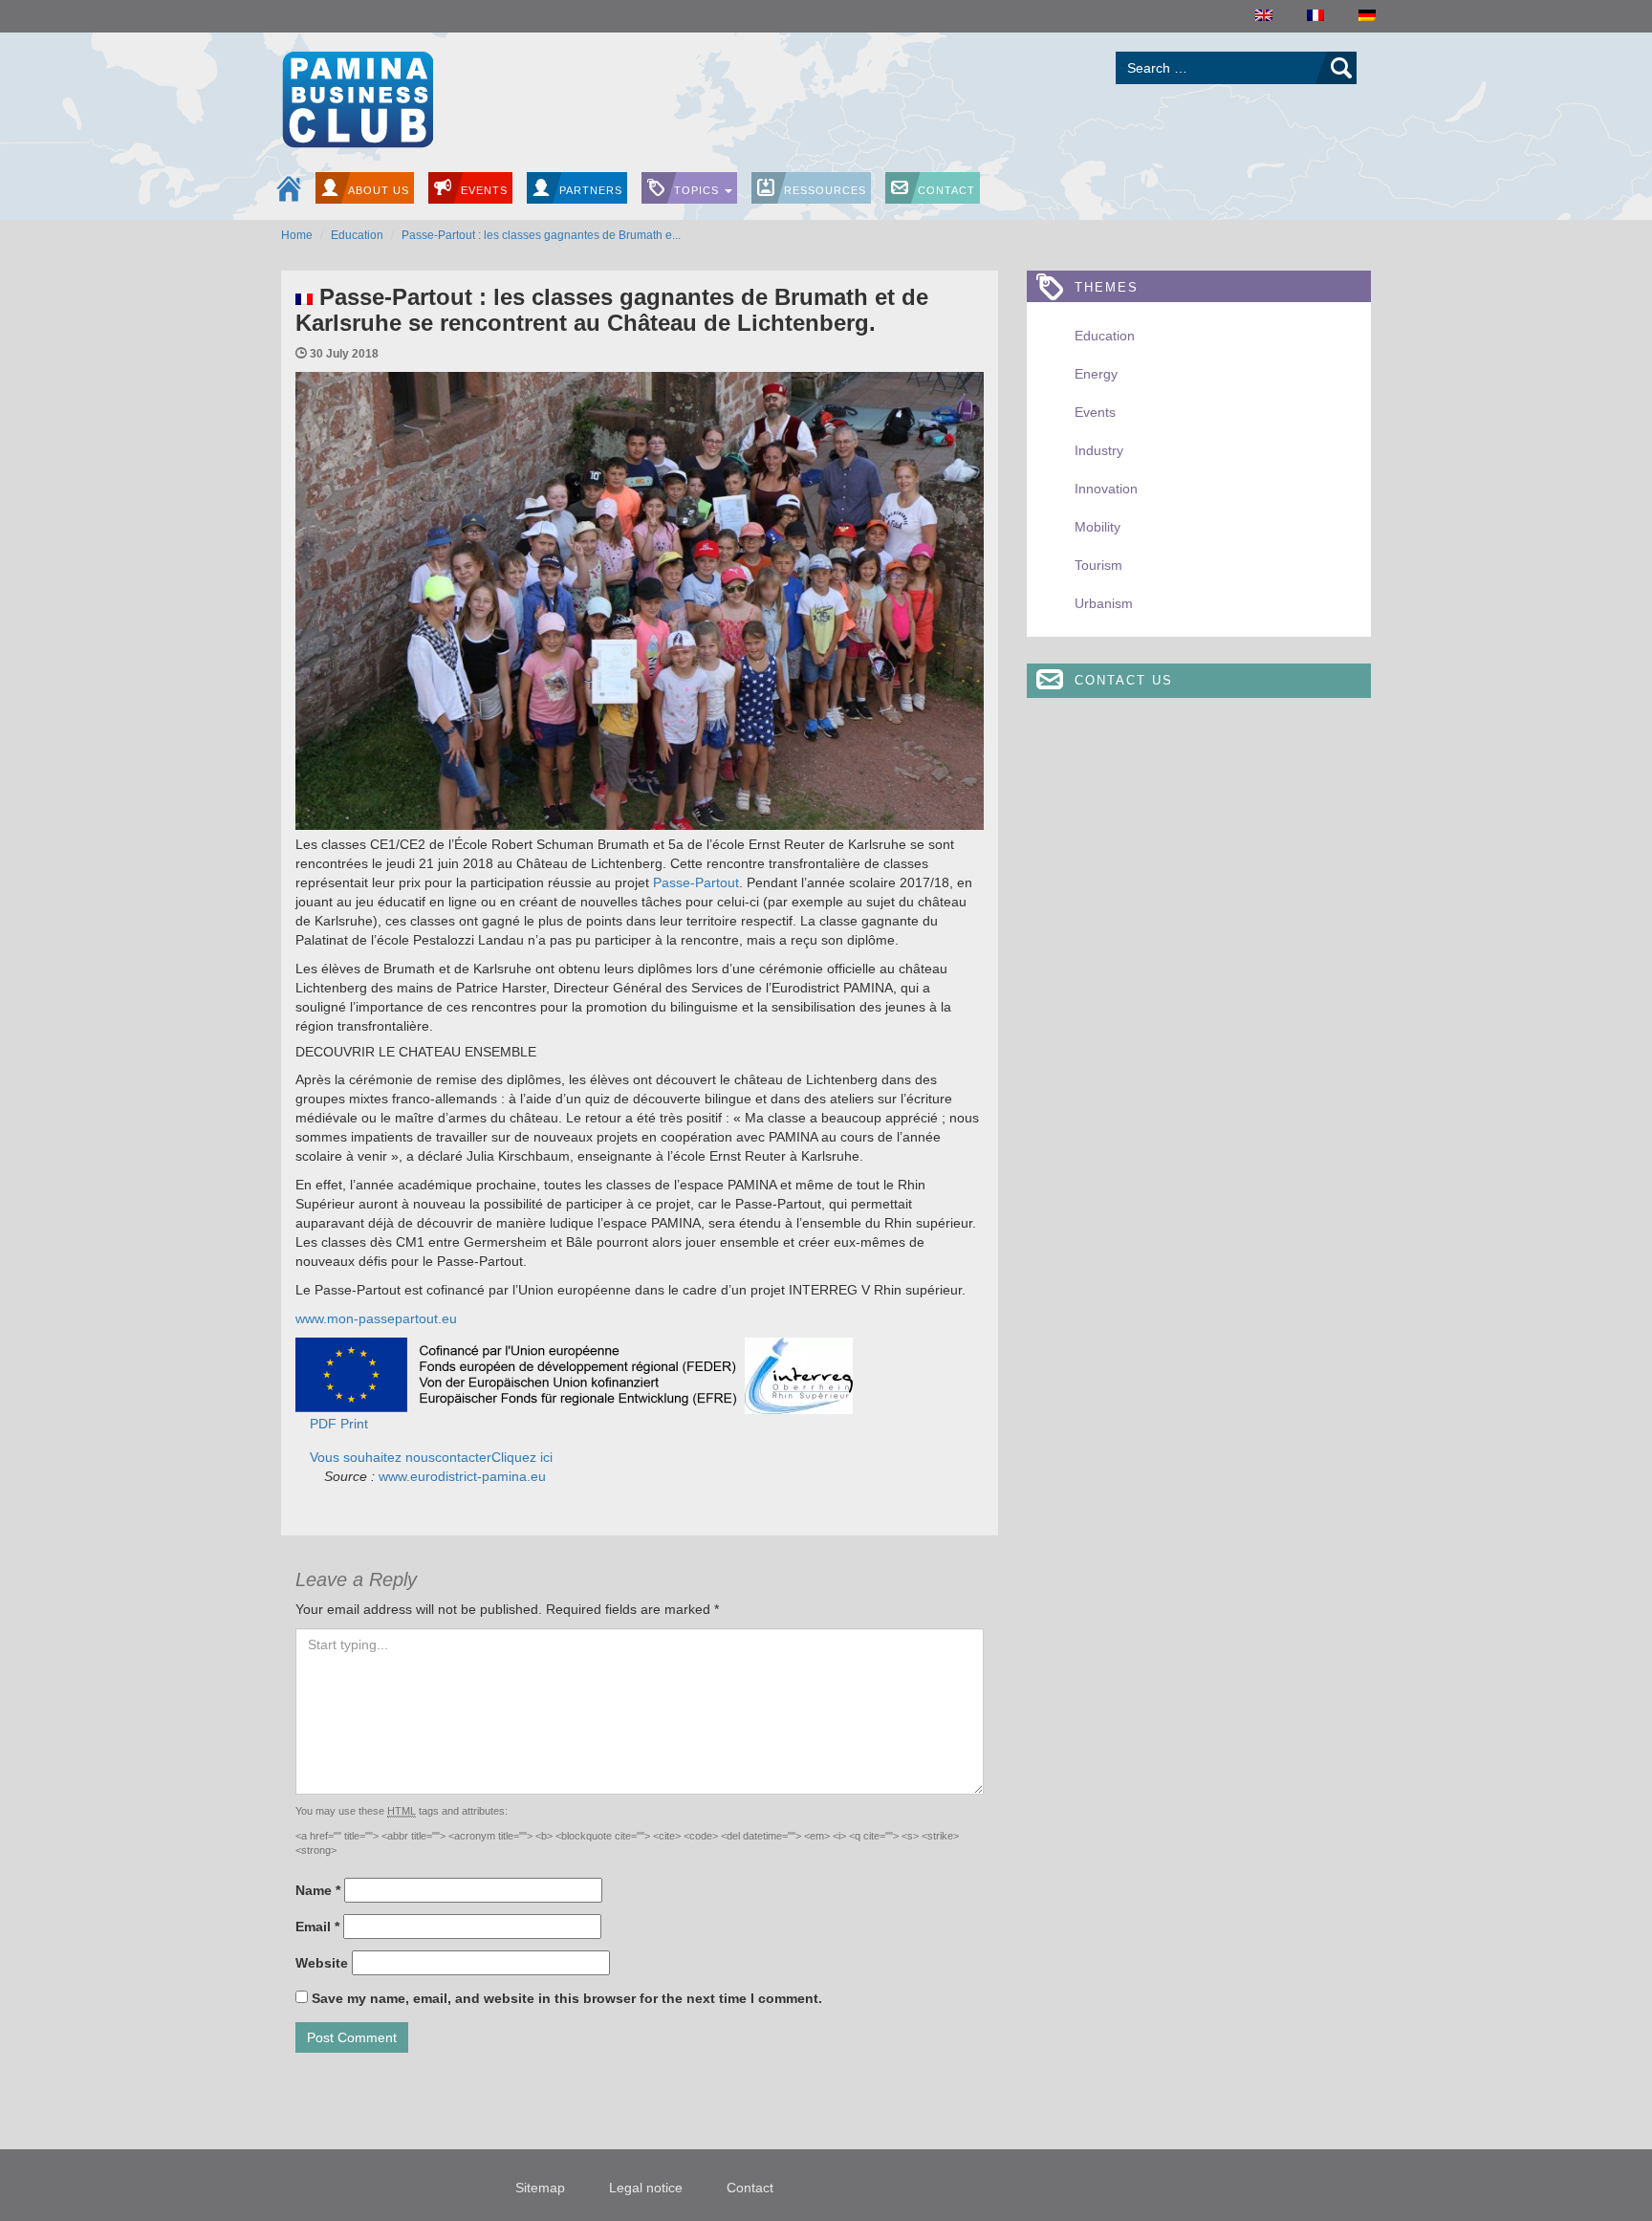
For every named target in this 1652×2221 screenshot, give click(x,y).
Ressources (825, 190)
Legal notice (646, 2188)
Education (357, 235)
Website (322, 1963)
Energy (1096, 374)
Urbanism (1104, 603)
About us (379, 190)
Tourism (1098, 565)
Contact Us (1124, 680)
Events (484, 190)
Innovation (1106, 489)
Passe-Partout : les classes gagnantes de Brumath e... (541, 235)
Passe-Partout (696, 882)
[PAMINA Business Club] (357, 97)
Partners (591, 190)
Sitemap (540, 2188)
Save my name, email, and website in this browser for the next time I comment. (567, 1998)
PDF (323, 1424)
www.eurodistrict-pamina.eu (460, 1476)
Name (318, 1890)
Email (317, 1927)
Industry (1099, 450)
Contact (946, 190)
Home (297, 235)
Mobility (1098, 527)
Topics (698, 190)
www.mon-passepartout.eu (376, 1318)
